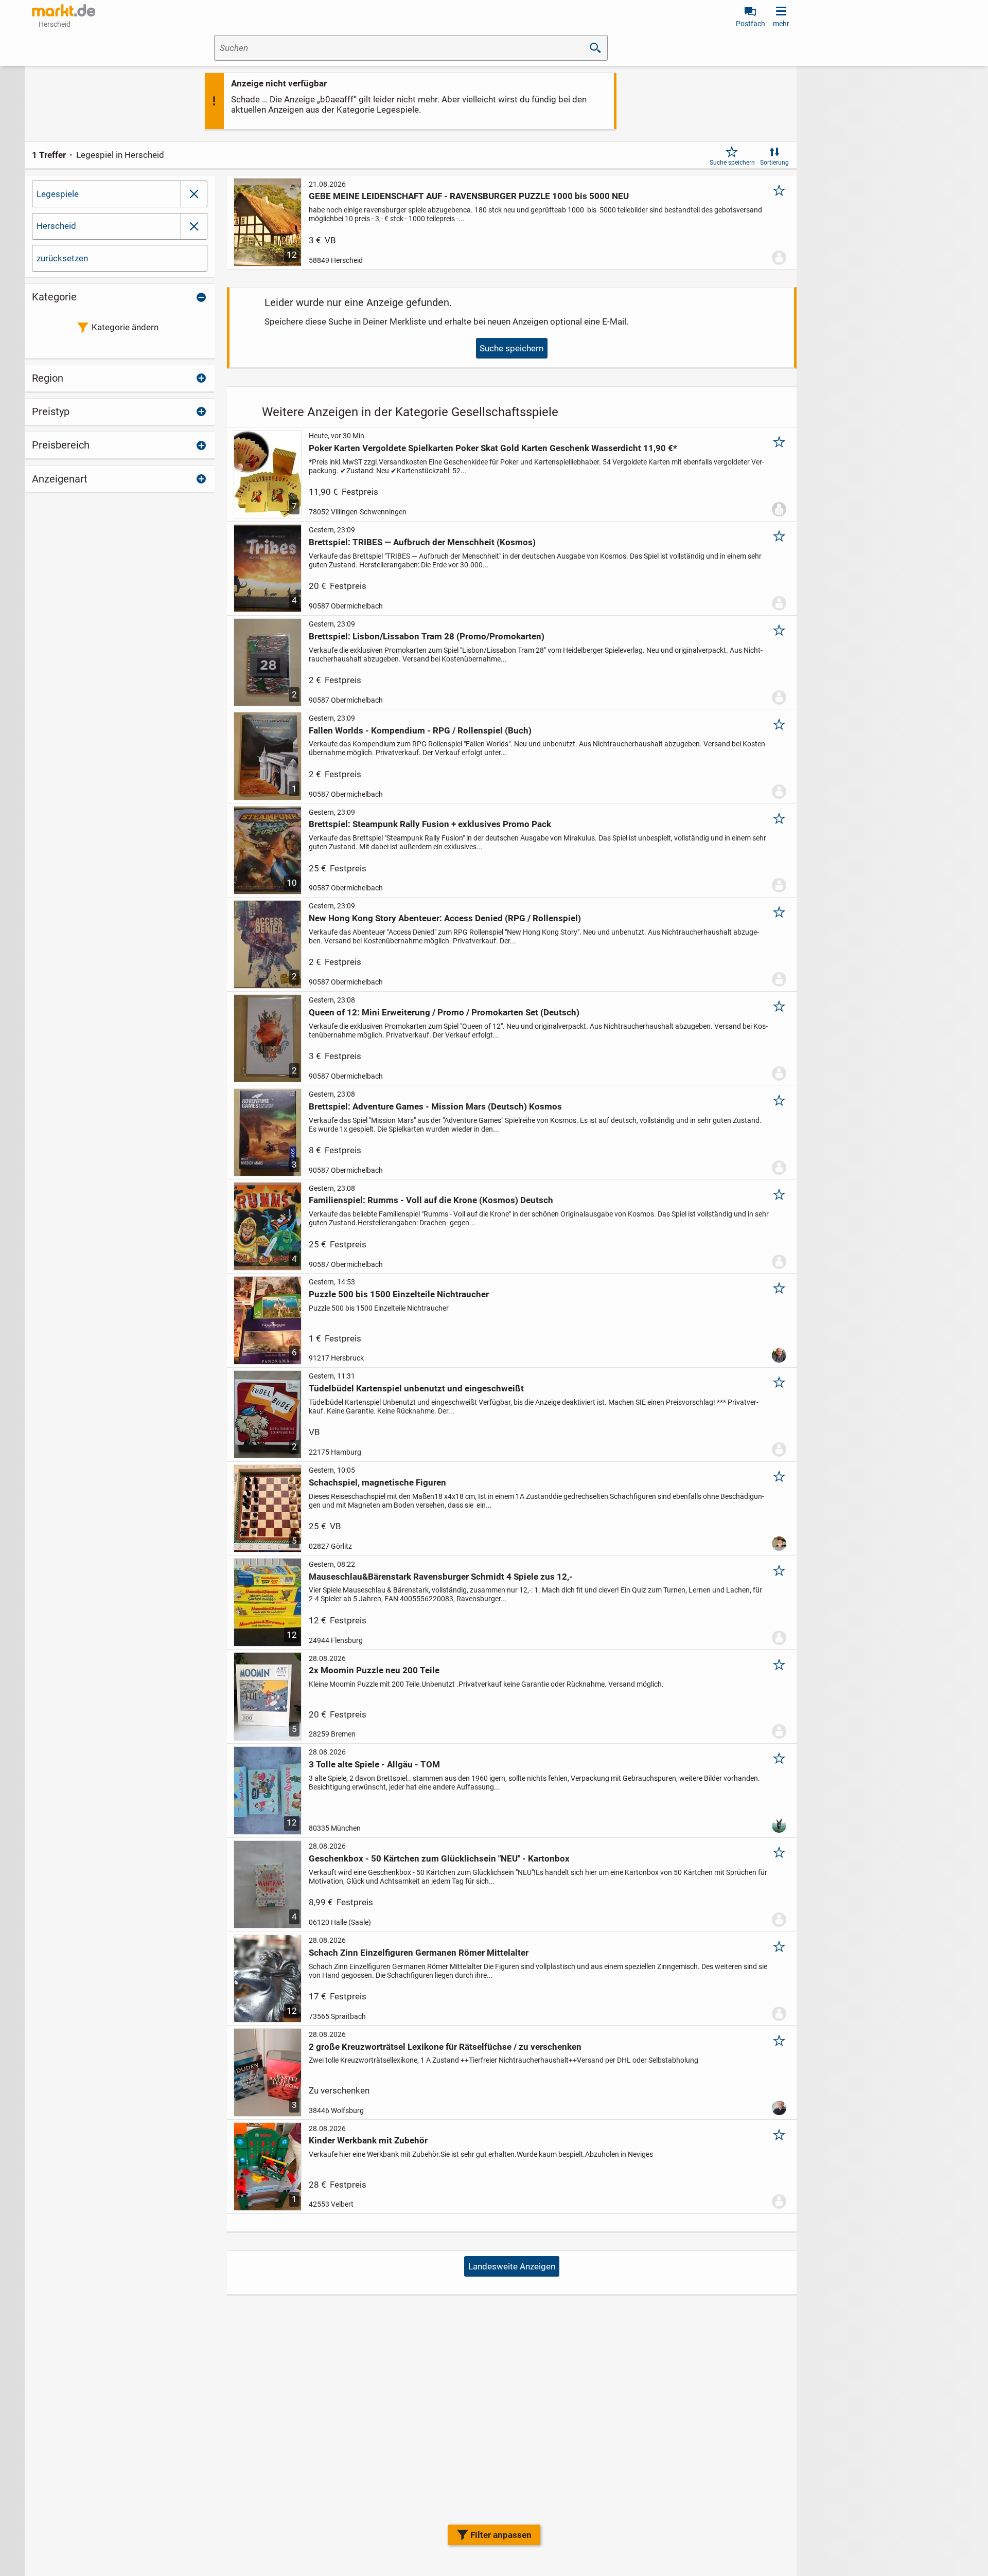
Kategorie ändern (125, 327)
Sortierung (774, 163)
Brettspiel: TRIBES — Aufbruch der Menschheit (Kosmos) (422, 542)
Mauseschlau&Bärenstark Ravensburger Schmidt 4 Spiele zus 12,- (441, 1577)
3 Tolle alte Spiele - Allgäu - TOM (374, 1764)
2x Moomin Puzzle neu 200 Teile (374, 1670)
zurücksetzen (62, 258)
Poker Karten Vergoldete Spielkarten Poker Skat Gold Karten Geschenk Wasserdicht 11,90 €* (493, 448)
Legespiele (58, 194)
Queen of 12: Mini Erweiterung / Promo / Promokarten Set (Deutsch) (444, 1012)
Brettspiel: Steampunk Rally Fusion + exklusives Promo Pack (430, 824)
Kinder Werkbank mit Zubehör (368, 2140)
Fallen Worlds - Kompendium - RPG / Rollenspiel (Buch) (420, 730)
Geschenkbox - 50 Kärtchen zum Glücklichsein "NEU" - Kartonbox (439, 1858)
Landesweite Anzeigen (512, 2266)
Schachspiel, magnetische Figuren (377, 1482)
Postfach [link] (751, 24)
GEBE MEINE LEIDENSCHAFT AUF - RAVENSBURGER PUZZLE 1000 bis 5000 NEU (469, 196)
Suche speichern (732, 163)
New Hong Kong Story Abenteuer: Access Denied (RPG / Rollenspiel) (445, 918)
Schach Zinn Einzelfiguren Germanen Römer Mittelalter (419, 1953)
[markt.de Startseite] (64, 10)
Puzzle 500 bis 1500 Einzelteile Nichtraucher (399, 1294)
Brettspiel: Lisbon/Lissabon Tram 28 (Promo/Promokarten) (427, 636)
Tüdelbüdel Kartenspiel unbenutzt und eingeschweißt (416, 1388)
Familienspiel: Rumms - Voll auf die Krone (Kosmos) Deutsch (431, 1200)
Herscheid (56, 226)
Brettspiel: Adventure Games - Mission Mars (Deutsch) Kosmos (435, 1106)
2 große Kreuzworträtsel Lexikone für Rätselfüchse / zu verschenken (445, 2047)
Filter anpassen (501, 2535)
